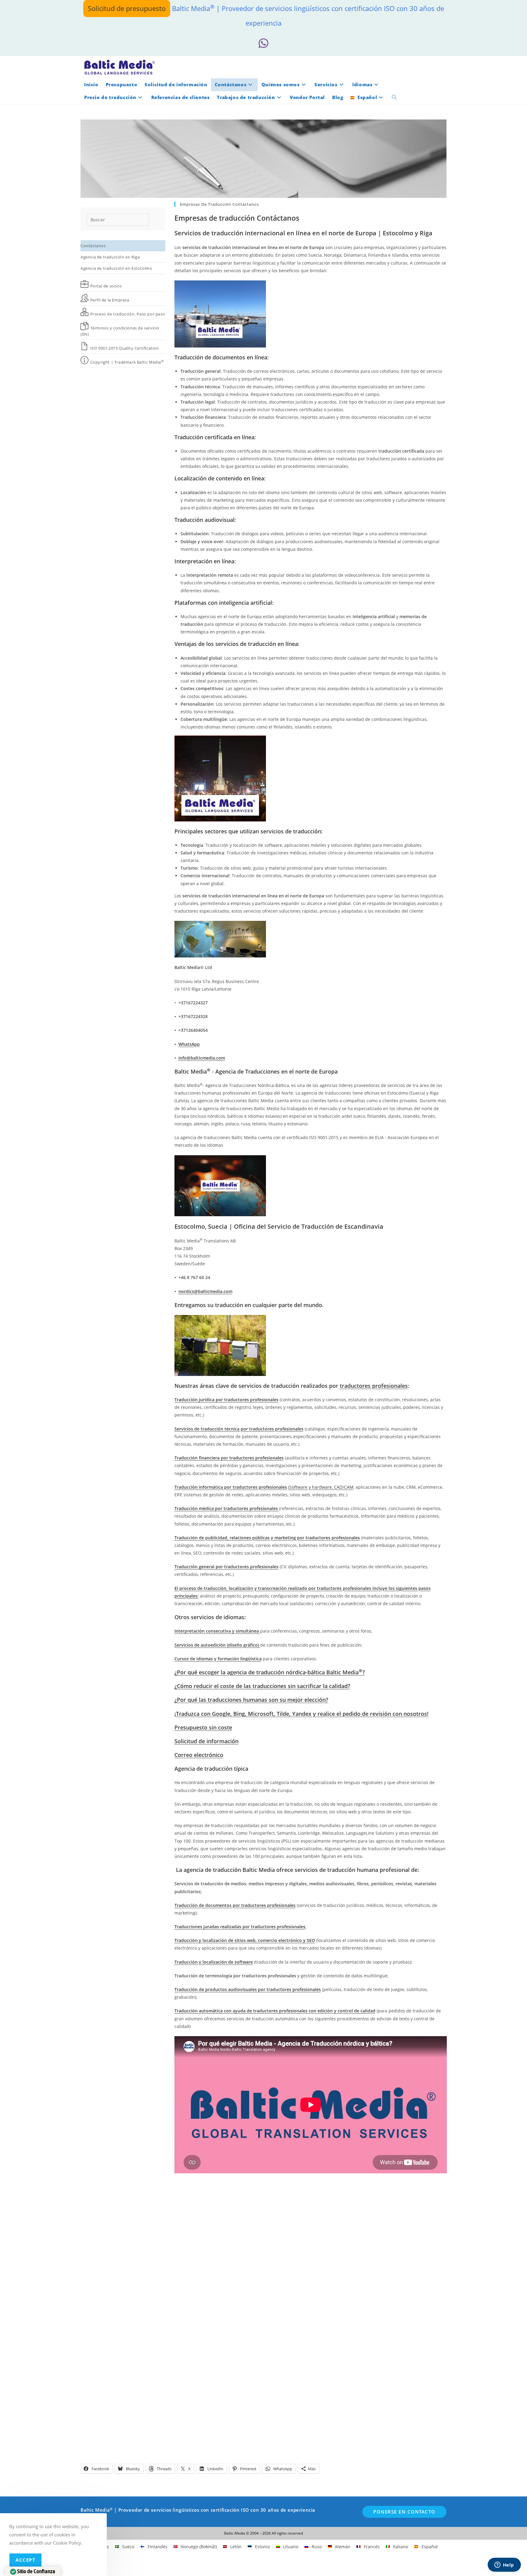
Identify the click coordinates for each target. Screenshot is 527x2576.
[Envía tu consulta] (143, 219)
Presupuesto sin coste (203, 1727)
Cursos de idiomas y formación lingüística (218, 1659)
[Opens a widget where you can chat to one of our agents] (504, 2565)
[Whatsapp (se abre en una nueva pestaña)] (263, 43)
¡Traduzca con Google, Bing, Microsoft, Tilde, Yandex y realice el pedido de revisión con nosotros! (301, 1714)
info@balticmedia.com (202, 1058)
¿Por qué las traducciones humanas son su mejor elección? (251, 1700)
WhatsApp (189, 1044)
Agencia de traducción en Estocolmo (116, 268)
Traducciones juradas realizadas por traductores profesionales (240, 1927)
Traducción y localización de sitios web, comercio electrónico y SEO (245, 1940)
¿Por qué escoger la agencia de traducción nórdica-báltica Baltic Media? (270, 1672)
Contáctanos (93, 246)
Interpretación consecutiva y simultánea (217, 1631)
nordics (186, 1291)
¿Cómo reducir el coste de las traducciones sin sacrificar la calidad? (262, 1686)
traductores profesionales (374, 1386)
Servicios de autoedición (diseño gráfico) (217, 1645)
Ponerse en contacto (404, 2512)
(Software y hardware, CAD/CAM (321, 1487)
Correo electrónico (199, 1755)
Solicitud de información (206, 1741)
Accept (25, 2560)
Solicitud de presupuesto (127, 8)
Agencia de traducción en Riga (110, 257)
